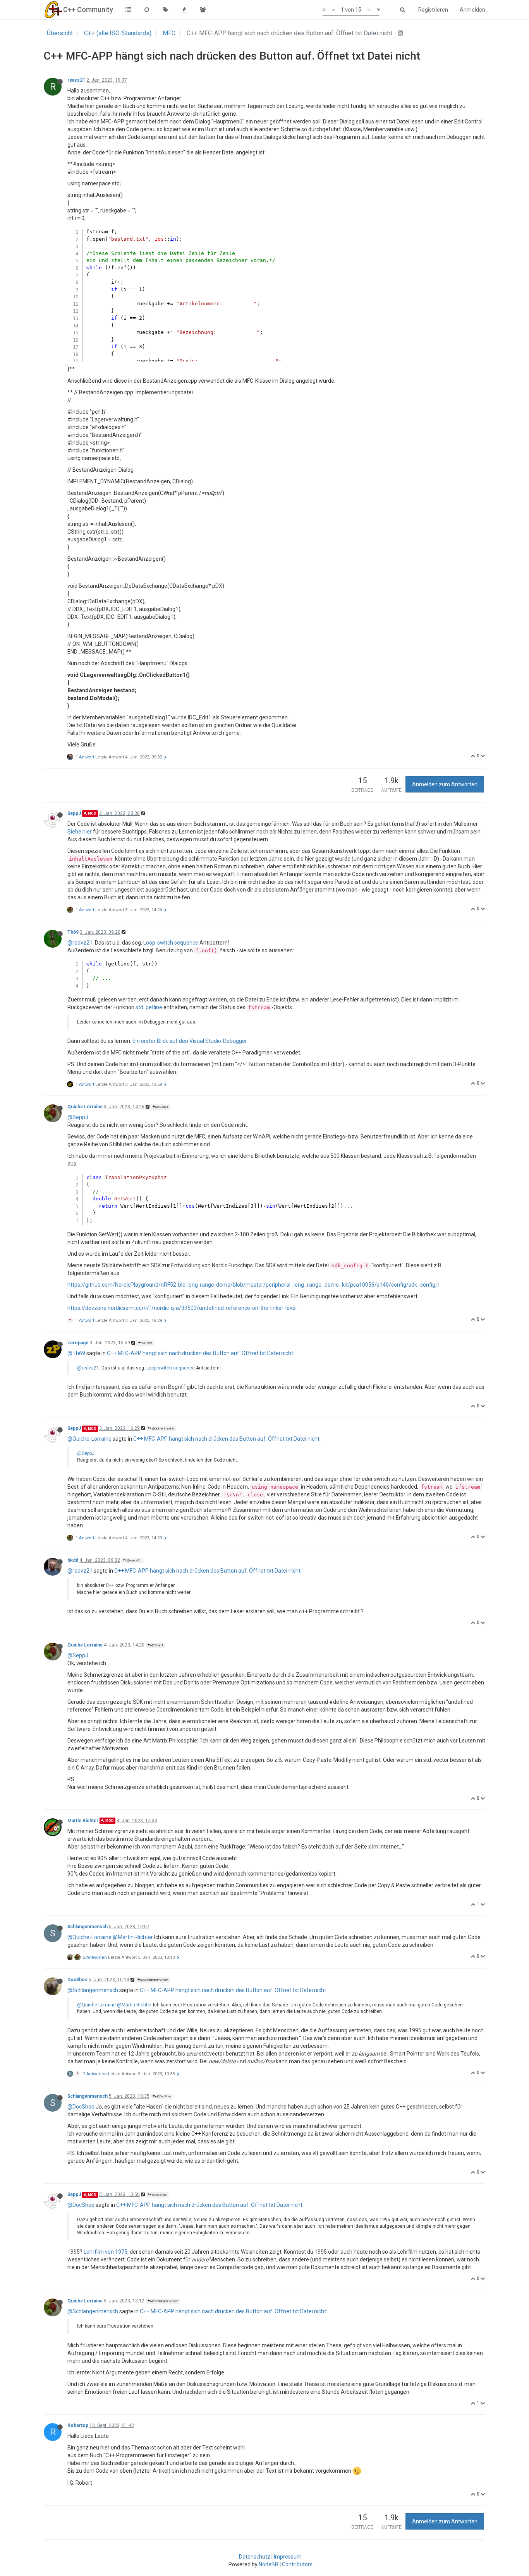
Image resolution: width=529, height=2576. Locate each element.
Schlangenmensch (88, 1927)
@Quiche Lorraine (162, 1428)
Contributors (297, 2564)
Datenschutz (255, 2557)
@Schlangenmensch (154, 1980)
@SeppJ (162, 1107)
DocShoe (77, 1980)
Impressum (288, 2557)
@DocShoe (163, 2096)
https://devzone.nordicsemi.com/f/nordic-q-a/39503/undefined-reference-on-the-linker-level (182, 1308)
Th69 (73, 932)
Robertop (78, 2425)
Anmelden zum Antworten (445, 784)
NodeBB (269, 2564)
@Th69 (147, 1343)
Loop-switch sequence (171, 943)
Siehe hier (80, 832)
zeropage (78, 1343)
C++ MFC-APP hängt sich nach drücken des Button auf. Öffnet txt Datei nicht (200, 1353)
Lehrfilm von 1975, (106, 2252)
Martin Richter (83, 1821)
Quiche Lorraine (85, 1107)
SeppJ (74, 813)
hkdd (73, 1560)
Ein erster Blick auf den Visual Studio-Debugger (190, 1041)
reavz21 (76, 80)
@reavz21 (80, 943)
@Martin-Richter (133, 1937)
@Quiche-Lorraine (89, 1439)
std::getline (149, 1007)
